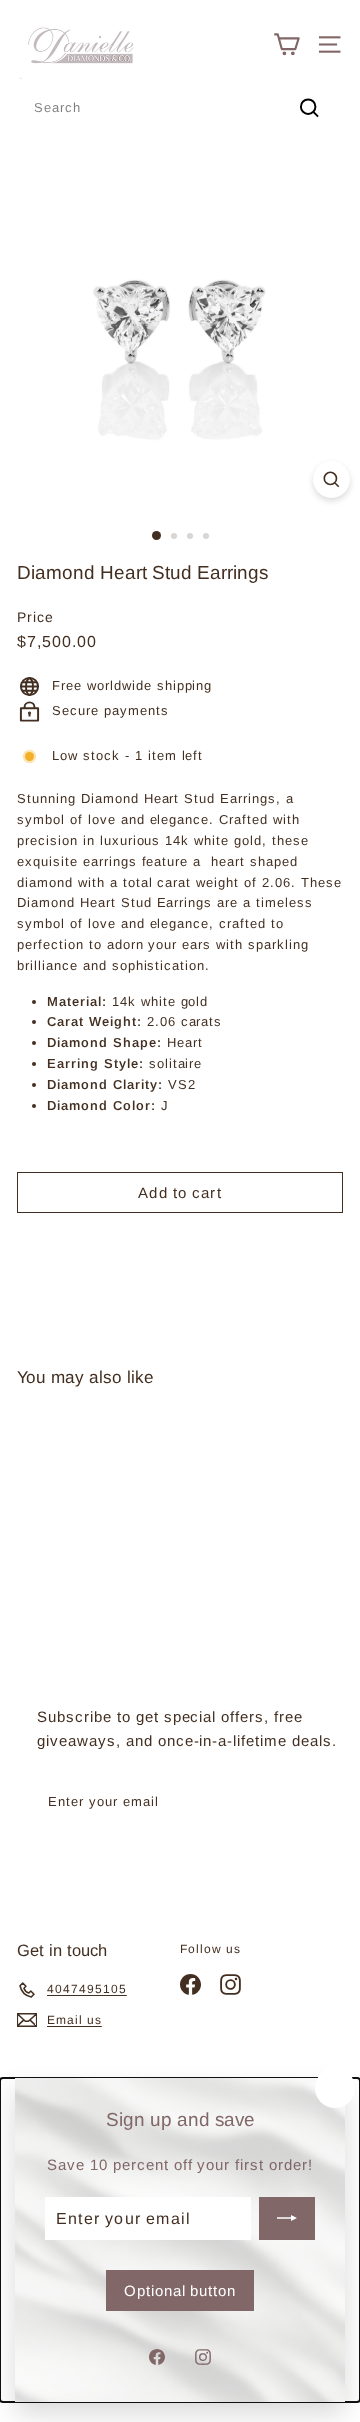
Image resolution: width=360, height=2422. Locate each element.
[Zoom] (331, 479)
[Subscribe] (287, 2218)
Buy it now (179, 1245)
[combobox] (180, 108)
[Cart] (286, 44)
